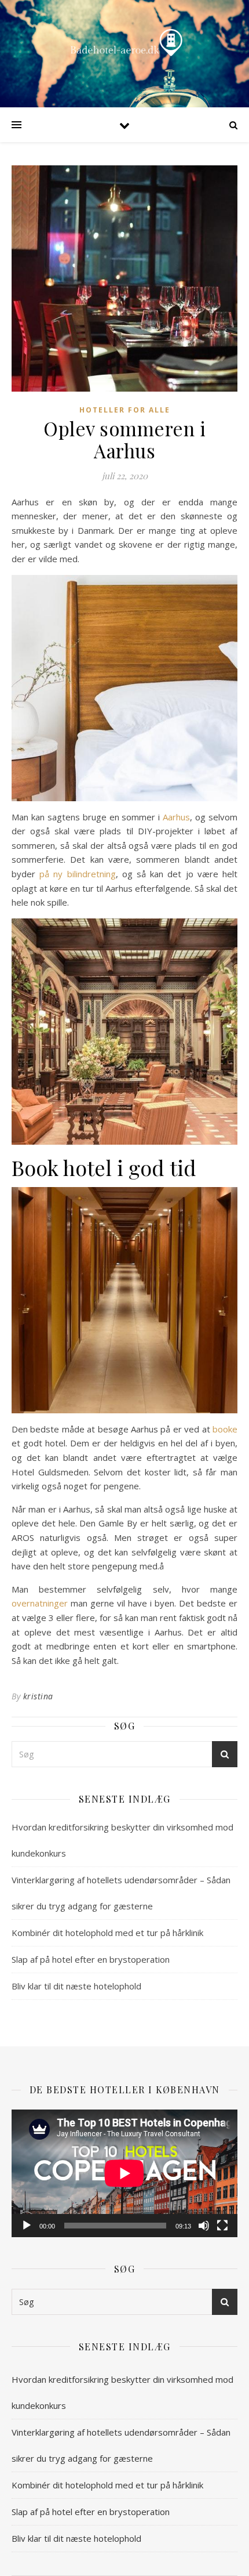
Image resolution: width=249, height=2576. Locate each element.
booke (225, 1429)
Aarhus (176, 817)
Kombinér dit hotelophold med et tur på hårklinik (107, 1933)
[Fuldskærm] (222, 2226)
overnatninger (40, 1603)
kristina (38, 1696)
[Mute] (204, 2226)
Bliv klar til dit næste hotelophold (76, 1986)
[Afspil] (27, 2226)
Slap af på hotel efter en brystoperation (91, 1959)
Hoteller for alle (125, 410)
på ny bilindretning (77, 874)
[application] (124, 2173)
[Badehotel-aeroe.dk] (124, 44)
